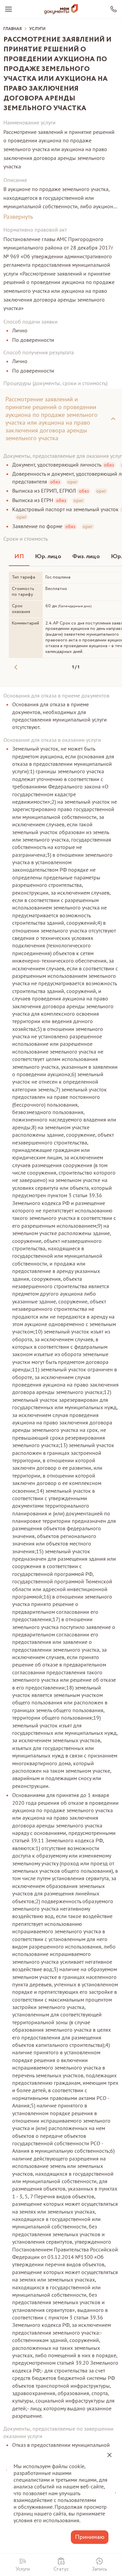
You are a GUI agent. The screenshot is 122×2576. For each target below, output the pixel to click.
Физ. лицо (86, 557)
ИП (19, 557)
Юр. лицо (48, 557)
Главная (13, 29)
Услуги (37, 29)
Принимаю (90, 2537)
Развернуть (18, 217)
